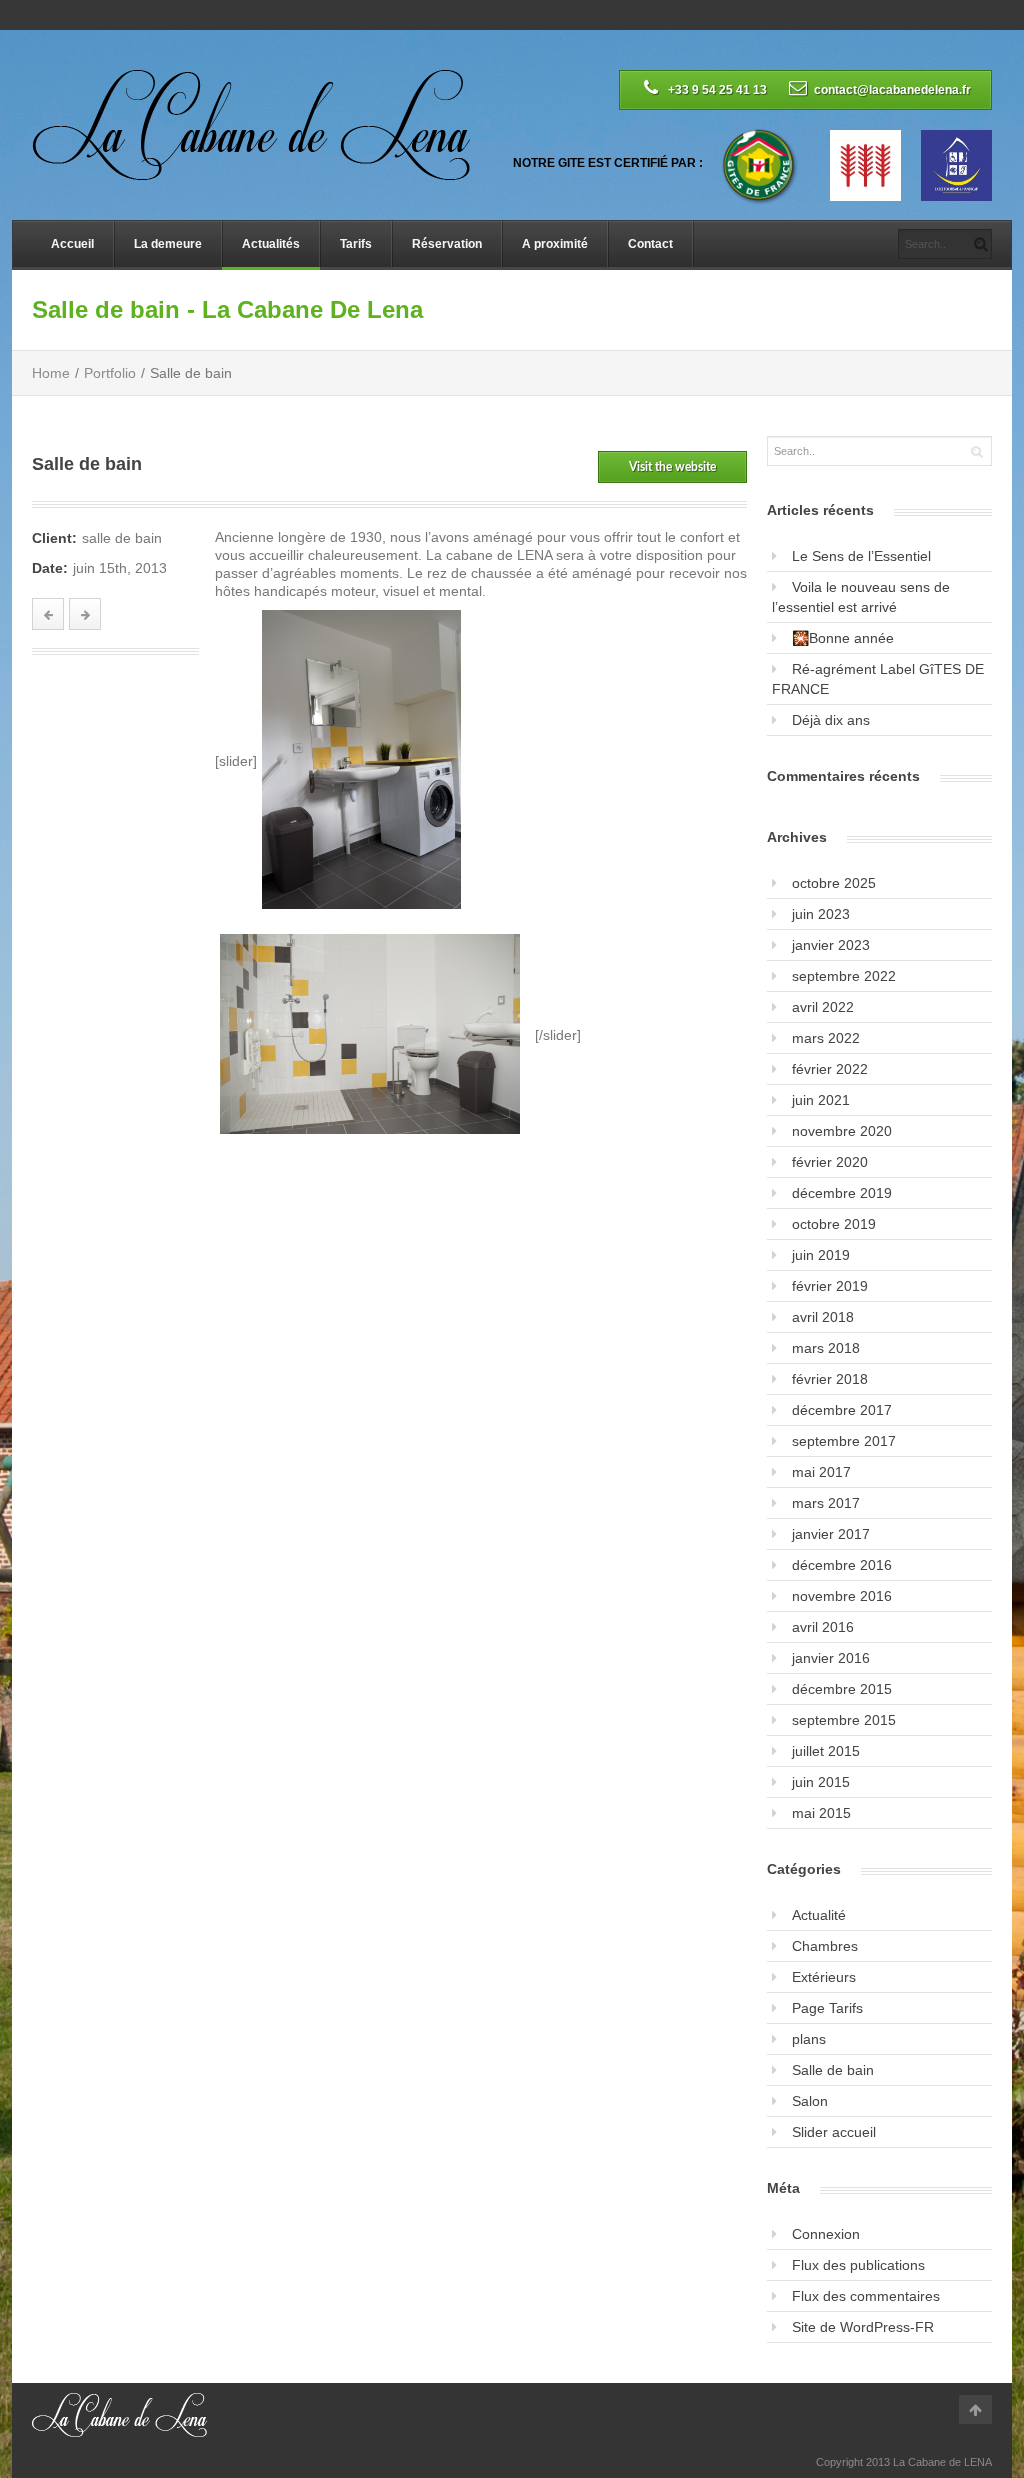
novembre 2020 (842, 1131)
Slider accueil (834, 2132)
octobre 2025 (834, 883)
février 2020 (830, 1162)
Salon (810, 2101)
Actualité (819, 1915)
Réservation (447, 244)
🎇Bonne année (843, 638)
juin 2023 (821, 914)
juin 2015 (821, 1782)
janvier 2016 (831, 1658)
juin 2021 (821, 1100)
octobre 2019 (834, 1224)
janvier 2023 (831, 945)
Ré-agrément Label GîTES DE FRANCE (878, 679)
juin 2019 (821, 1255)
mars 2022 (826, 1038)
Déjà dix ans (831, 720)
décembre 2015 (842, 1689)
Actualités (271, 244)
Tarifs (356, 244)
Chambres (825, 1946)
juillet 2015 (826, 1751)
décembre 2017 (842, 1410)
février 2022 (830, 1069)
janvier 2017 (831, 1534)
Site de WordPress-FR (863, 2327)
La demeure (168, 244)
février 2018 (830, 1379)
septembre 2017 (844, 1441)
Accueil (72, 244)
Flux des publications (858, 2265)
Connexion (826, 2234)
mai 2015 (821, 1813)
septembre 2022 (844, 976)
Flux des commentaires (866, 2296)
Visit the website (672, 467)
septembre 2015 (844, 1720)
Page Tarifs (827, 2008)
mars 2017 (826, 1503)
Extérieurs (824, 1977)
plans (809, 2039)
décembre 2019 (842, 1193)
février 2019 (830, 1286)
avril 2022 (823, 1007)
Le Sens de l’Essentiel (861, 556)
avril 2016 (823, 1627)
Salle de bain (833, 2070)
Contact (650, 244)
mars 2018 (826, 1348)
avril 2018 (823, 1317)
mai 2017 (821, 1472)
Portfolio (110, 373)
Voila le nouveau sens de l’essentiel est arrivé (861, 597)
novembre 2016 (842, 1596)
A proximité (555, 244)
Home (51, 373)
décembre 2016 (842, 1565)
